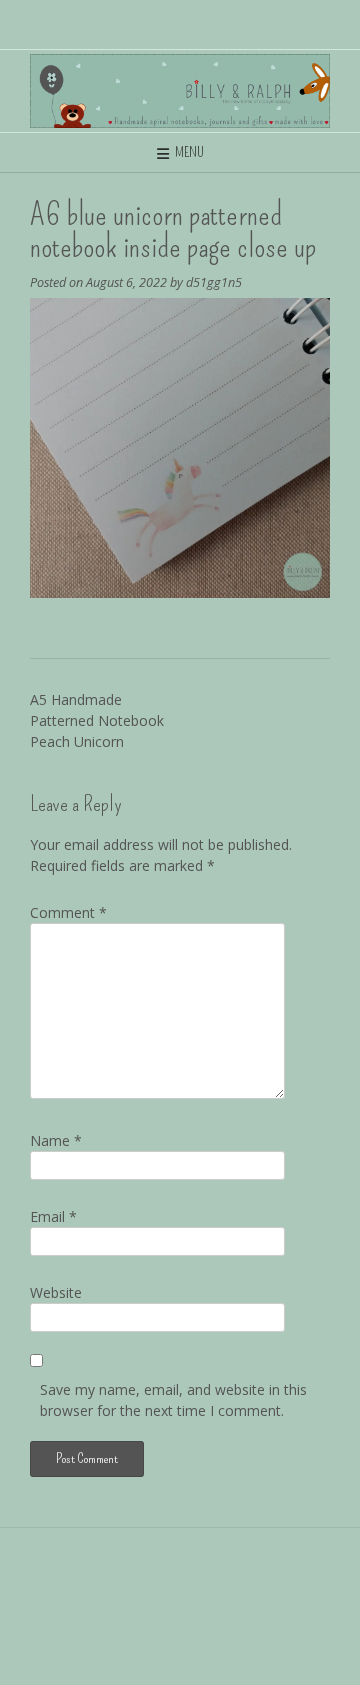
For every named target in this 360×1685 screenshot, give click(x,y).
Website (56, 1292)
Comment (68, 912)
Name (56, 1140)
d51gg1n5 (214, 282)
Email (53, 1216)
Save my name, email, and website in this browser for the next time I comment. (173, 1400)
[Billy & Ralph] (180, 91)
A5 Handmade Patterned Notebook (97, 720)
